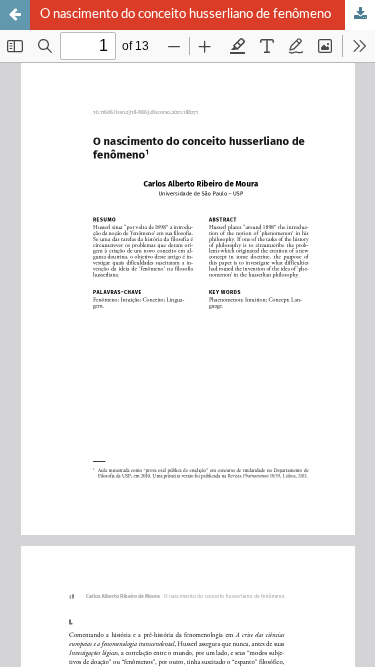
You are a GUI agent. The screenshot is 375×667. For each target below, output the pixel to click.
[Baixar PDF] (360, 15)
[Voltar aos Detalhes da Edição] (15, 15)
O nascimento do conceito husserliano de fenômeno (185, 14)
